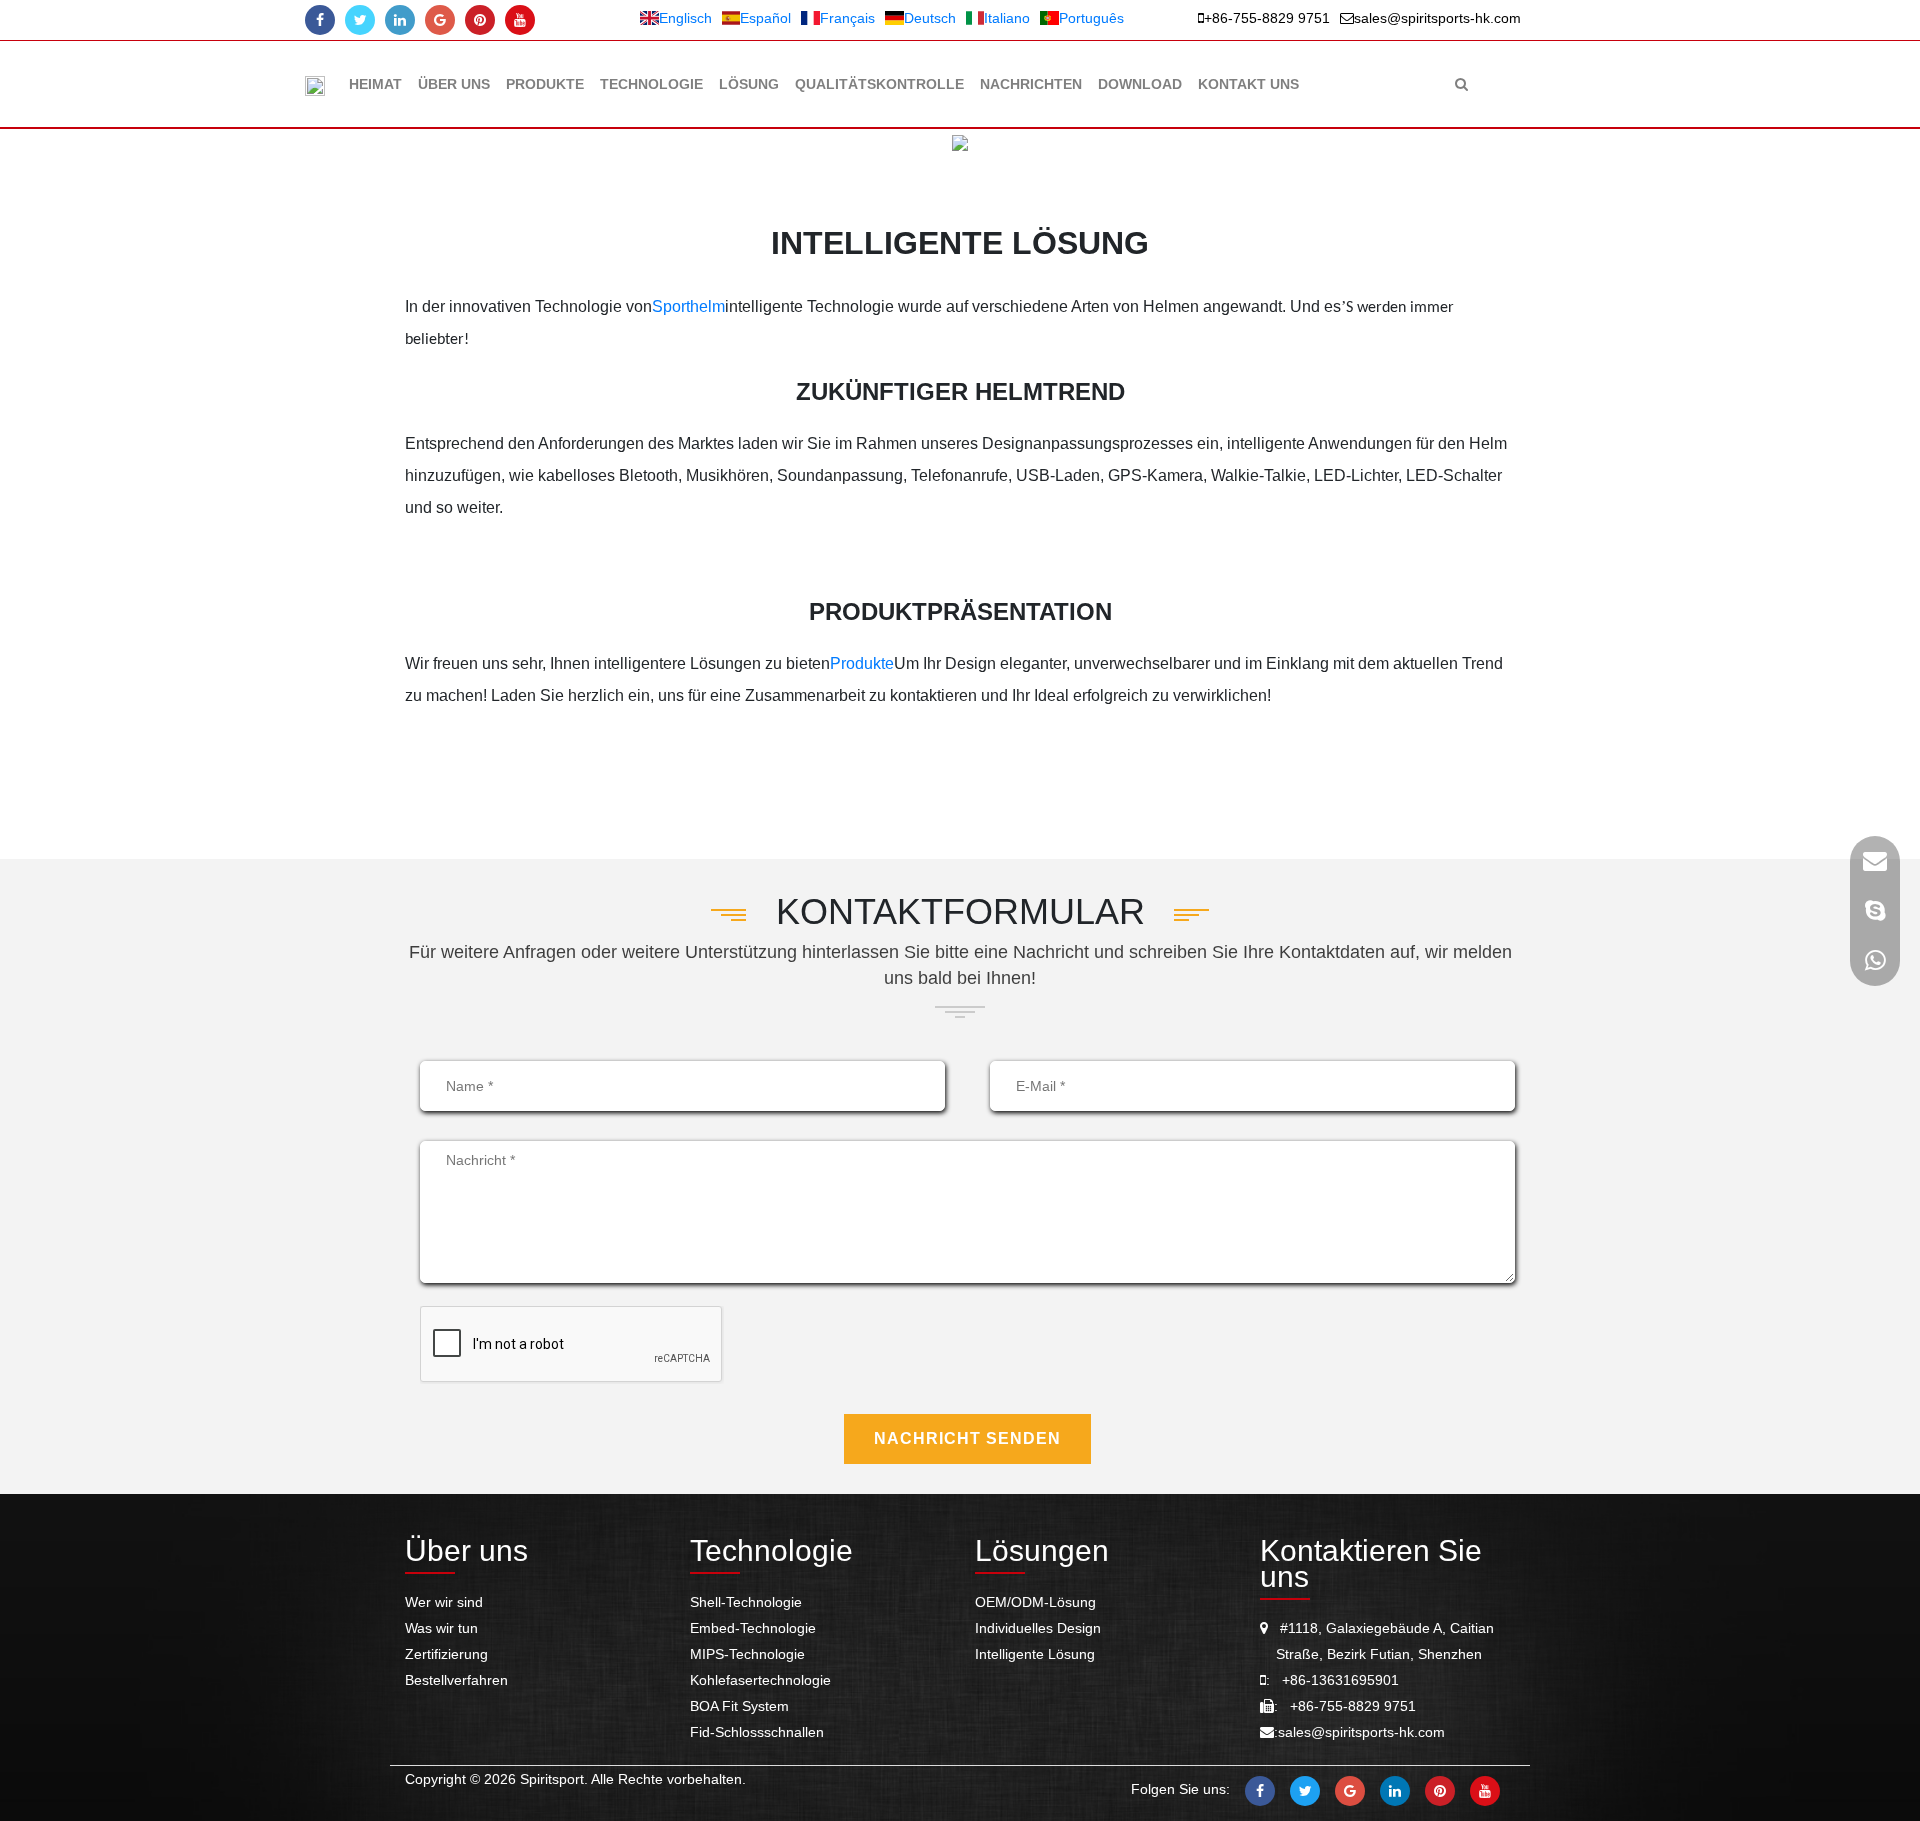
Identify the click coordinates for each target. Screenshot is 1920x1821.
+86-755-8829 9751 (1267, 18)
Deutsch (930, 18)
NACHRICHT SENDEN (967, 1438)
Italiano (1007, 18)
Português (1091, 18)
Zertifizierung (446, 1654)
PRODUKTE (545, 84)
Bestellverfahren (456, 1680)
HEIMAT (375, 84)
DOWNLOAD (1140, 84)
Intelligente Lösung (1035, 1654)
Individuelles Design (1038, 1628)
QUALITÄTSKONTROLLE (879, 84)
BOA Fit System (739, 1706)
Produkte (862, 663)
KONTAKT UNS (1248, 84)
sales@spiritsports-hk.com (1437, 18)
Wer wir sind (444, 1602)
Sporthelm (688, 306)
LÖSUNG (749, 84)
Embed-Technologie (753, 1628)
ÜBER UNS (454, 84)
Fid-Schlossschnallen (757, 1732)
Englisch (685, 18)
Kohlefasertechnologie (760, 1680)
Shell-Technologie (746, 1602)
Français (847, 18)
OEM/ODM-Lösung (1035, 1602)
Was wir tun (441, 1628)
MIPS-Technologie (747, 1654)
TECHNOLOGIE (651, 84)
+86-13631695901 (1334, 1680)
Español (765, 18)
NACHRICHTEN (1031, 84)
